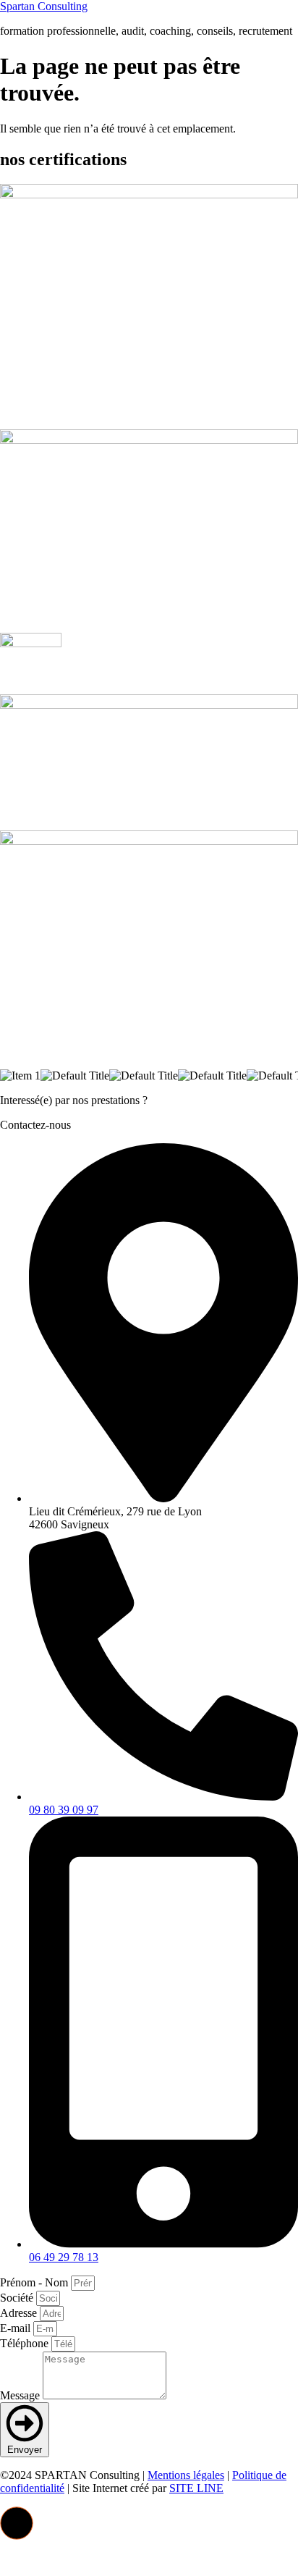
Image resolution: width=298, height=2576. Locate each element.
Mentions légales (186, 2475)
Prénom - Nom (35, 2282)
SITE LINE (196, 2488)
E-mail (17, 2328)
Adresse (20, 2313)
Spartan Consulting (44, 6)
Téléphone (26, 2343)
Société (18, 2298)
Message (21, 2395)
